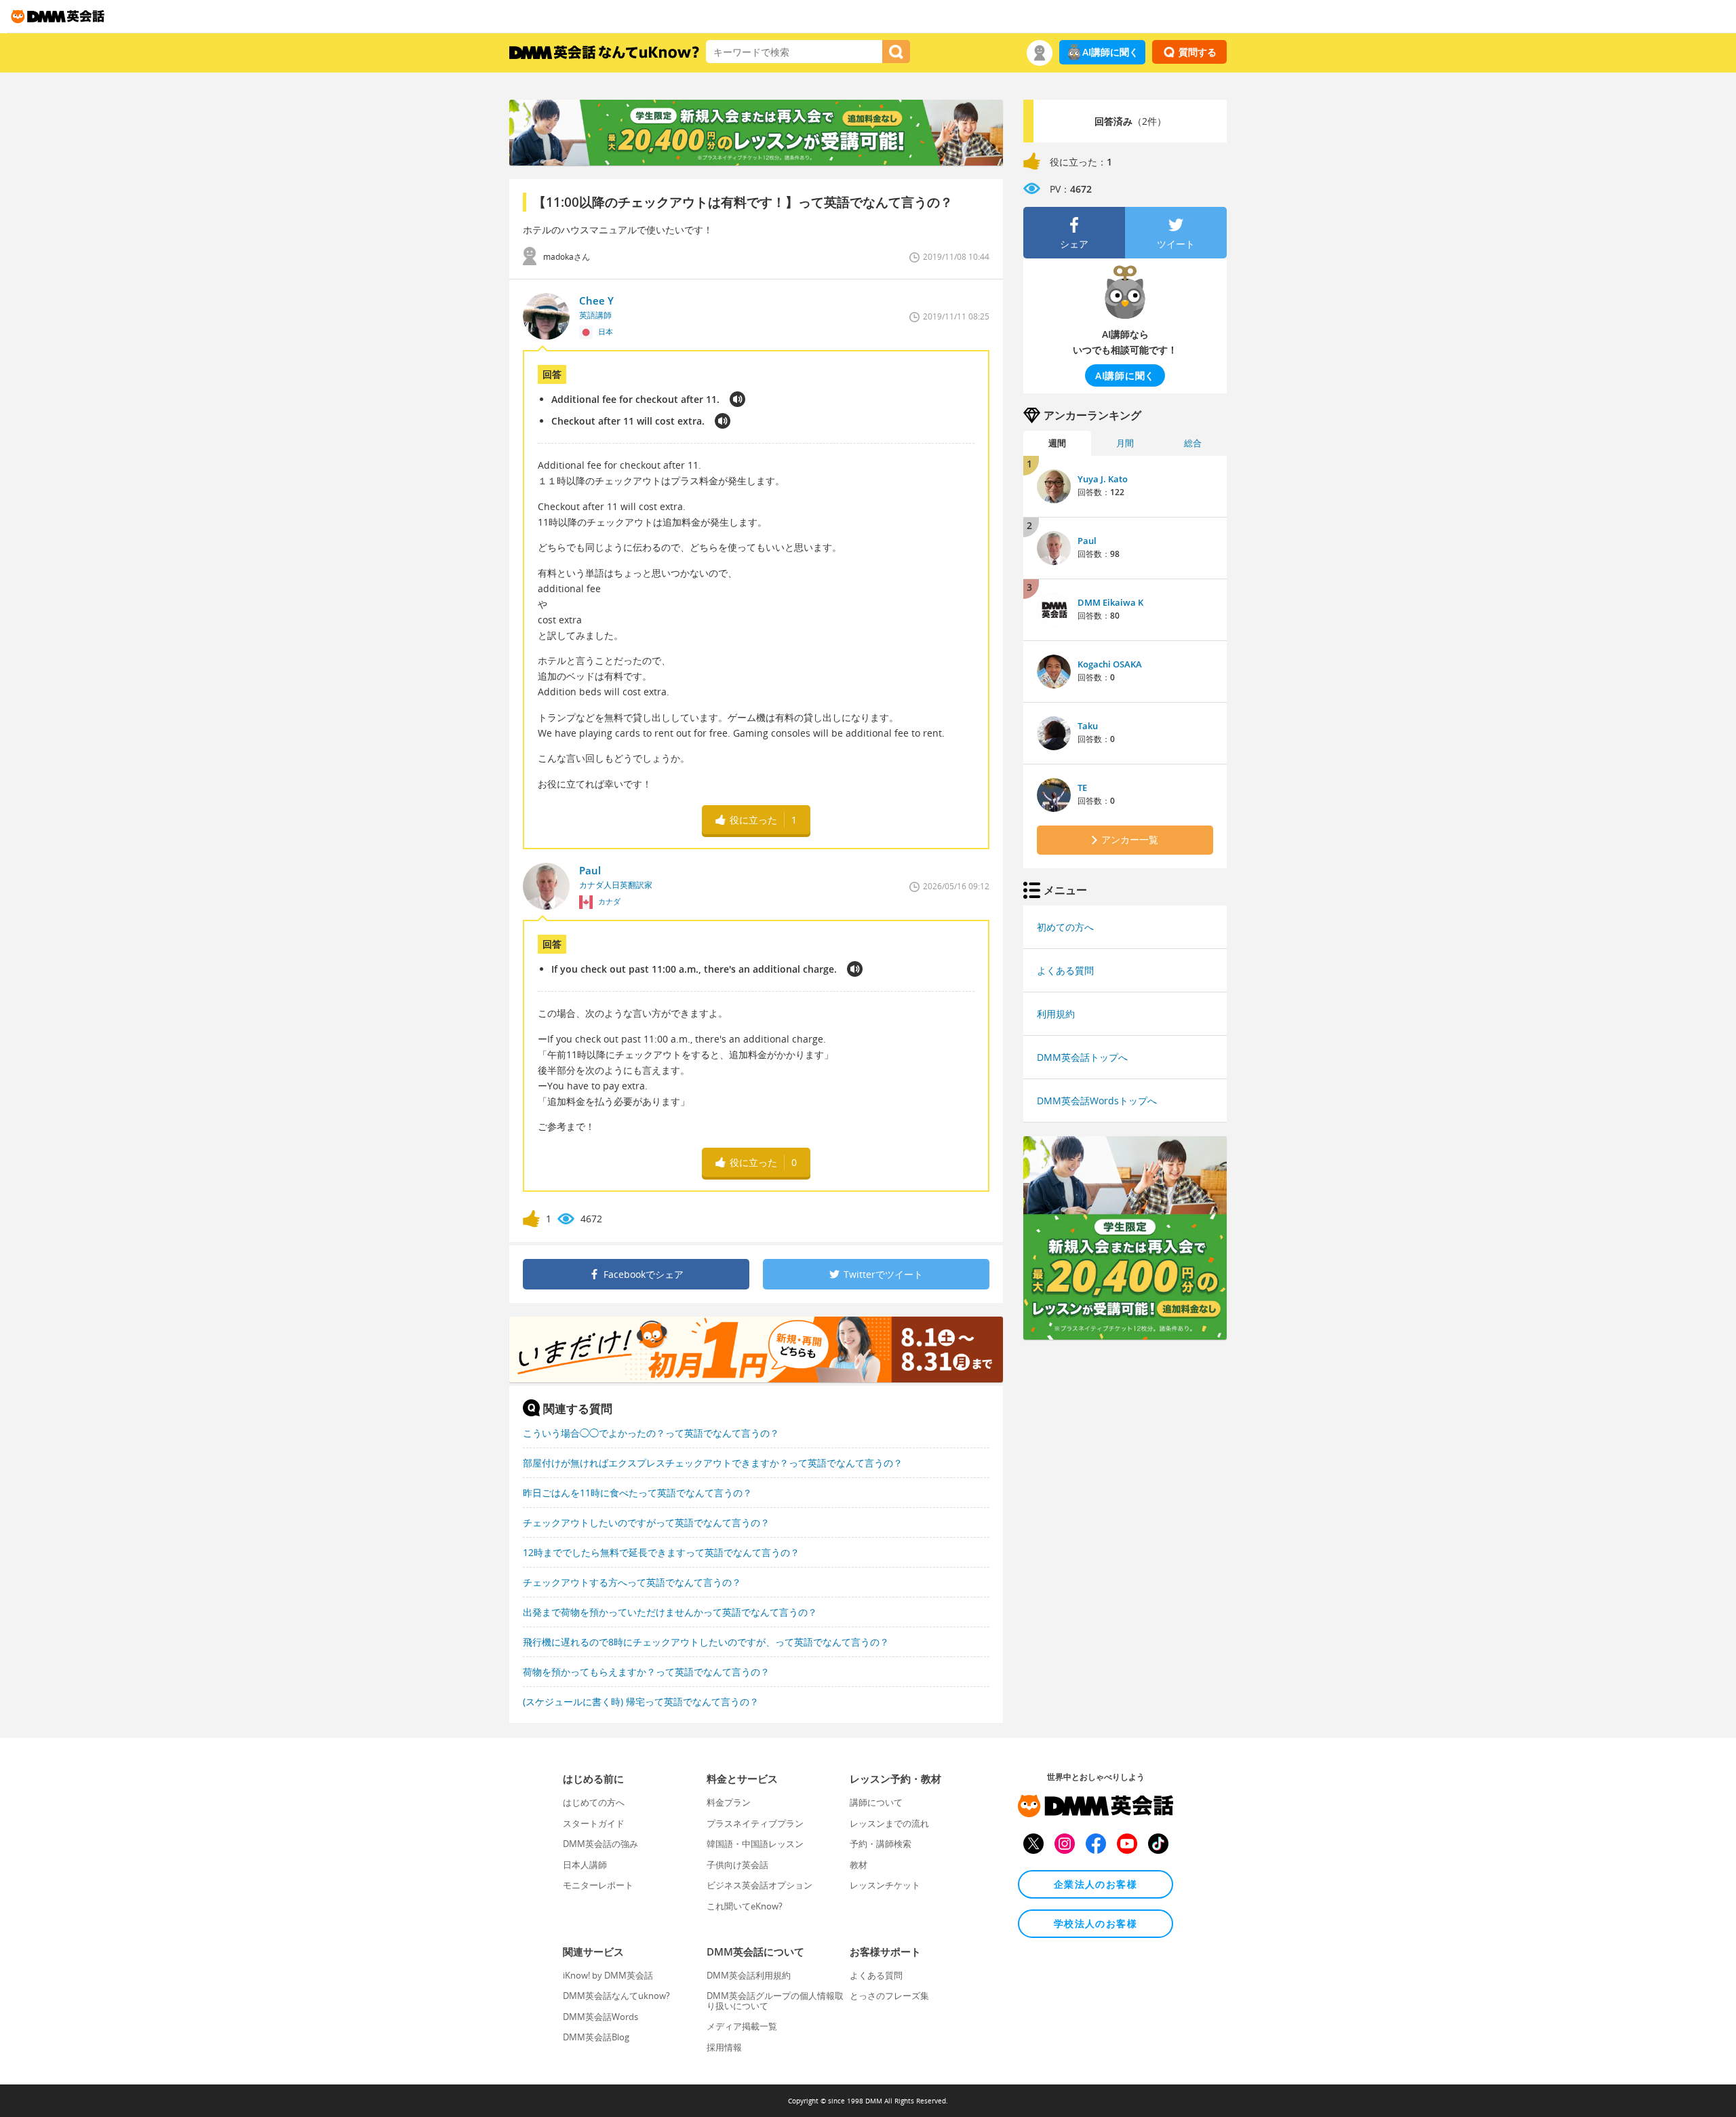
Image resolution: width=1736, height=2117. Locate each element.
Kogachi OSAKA (1110, 664)
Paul (1087, 541)
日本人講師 (585, 1865)
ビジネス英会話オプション (759, 1885)
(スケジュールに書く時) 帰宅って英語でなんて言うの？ (641, 1702)
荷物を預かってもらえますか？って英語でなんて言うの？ (646, 1672)
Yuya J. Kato (1103, 479)
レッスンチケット (885, 1885)
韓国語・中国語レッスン (755, 1844)
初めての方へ (1065, 927)
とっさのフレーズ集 (889, 1996)
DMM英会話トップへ (1082, 1057)
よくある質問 (1065, 970)
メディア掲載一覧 (742, 2026)
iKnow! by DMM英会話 (608, 1975)
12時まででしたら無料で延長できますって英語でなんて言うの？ (661, 1552)
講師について (876, 1802)
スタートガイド (594, 1823)
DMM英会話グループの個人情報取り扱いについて (775, 2000)
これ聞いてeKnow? (745, 1906)
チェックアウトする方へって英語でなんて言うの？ (632, 1582)
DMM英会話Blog (596, 2037)
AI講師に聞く (1110, 52)
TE (1082, 788)
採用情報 (724, 2047)
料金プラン (729, 1802)
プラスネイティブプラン (755, 1823)
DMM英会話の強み (600, 1844)
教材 (859, 1865)
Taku (1088, 726)
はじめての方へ (594, 1802)
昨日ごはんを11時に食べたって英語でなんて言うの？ (637, 1493)
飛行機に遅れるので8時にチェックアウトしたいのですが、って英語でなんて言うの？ (706, 1642)
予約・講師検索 (881, 1844)
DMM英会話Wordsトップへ (1097, 1101)
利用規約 (1056, 1014)
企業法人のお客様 (1096, 1884)
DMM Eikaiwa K (1110, 602)
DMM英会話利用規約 (749, 1975)
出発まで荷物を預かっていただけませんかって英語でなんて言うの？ (670, 1612)
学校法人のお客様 (1096, 1923)
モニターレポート (598, 1885)
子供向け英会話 (737, 1865)
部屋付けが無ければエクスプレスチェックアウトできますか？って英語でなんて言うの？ (713, 1463)
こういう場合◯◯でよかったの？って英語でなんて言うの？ (651, 1433)
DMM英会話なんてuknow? (616, 1996)
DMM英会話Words (600, 2017)
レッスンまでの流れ (889, 1823)
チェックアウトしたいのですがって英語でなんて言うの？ (646, 1522)
